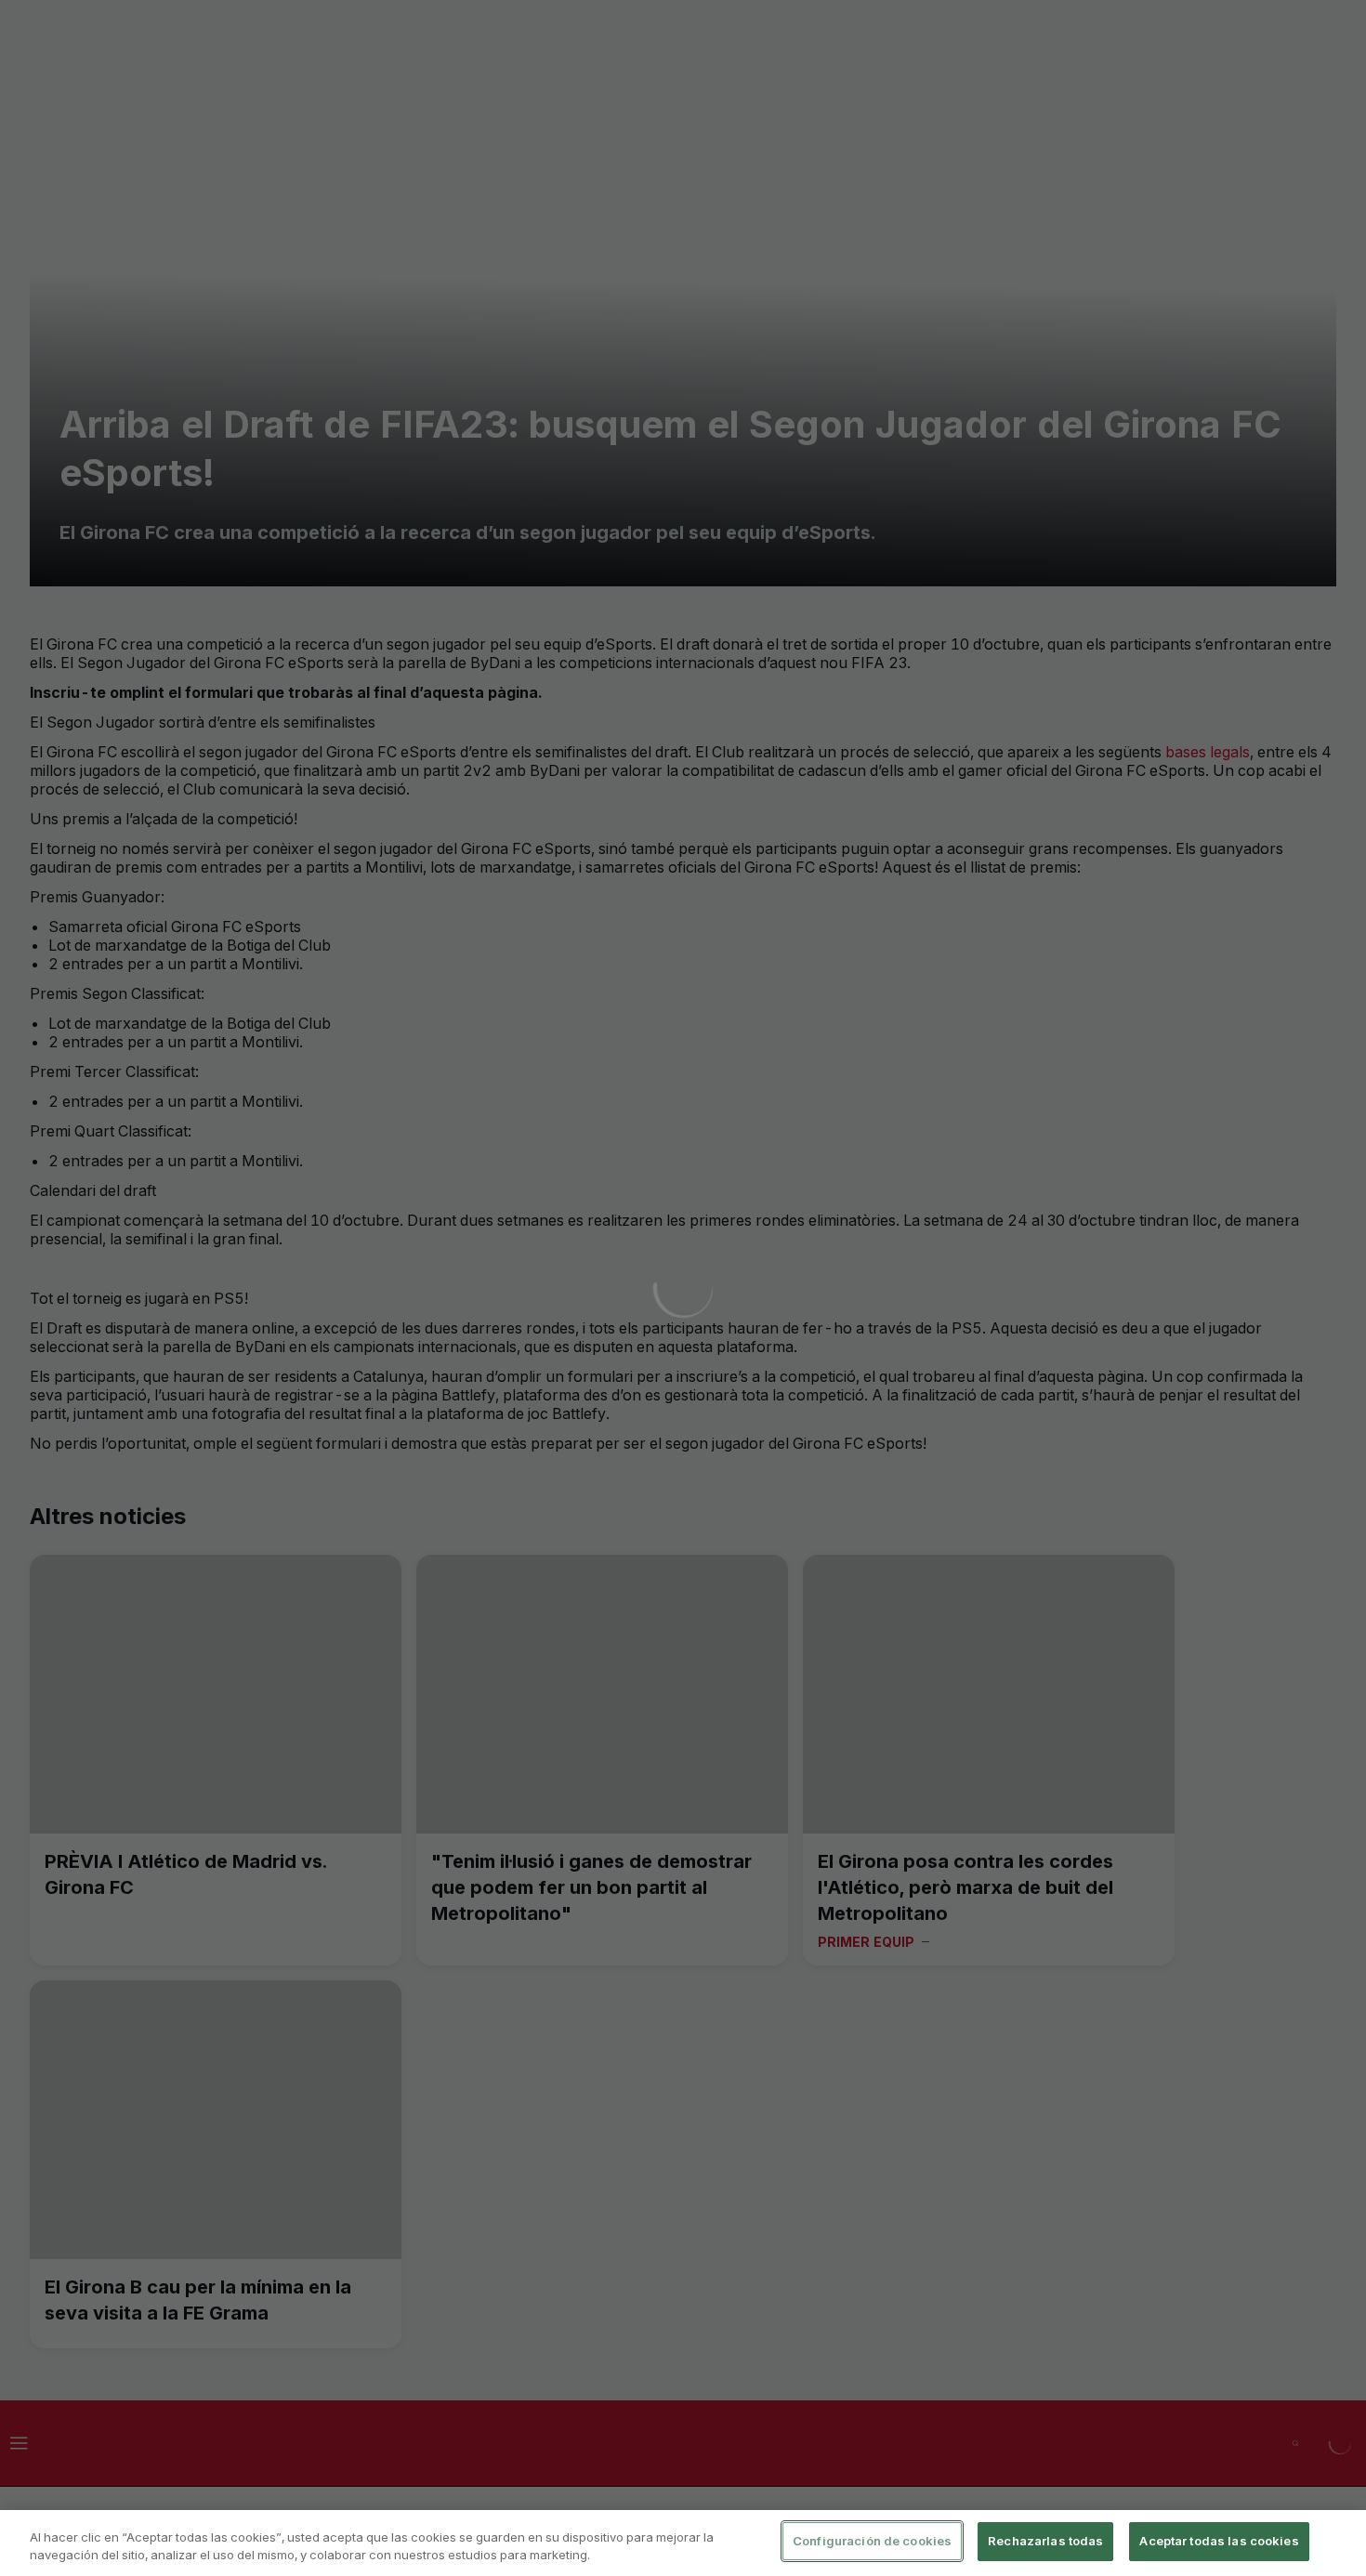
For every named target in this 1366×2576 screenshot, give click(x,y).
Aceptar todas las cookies (1219, 2541)
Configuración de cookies (872, 2541)
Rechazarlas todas (1045, 2541)
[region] (683, 2543)
